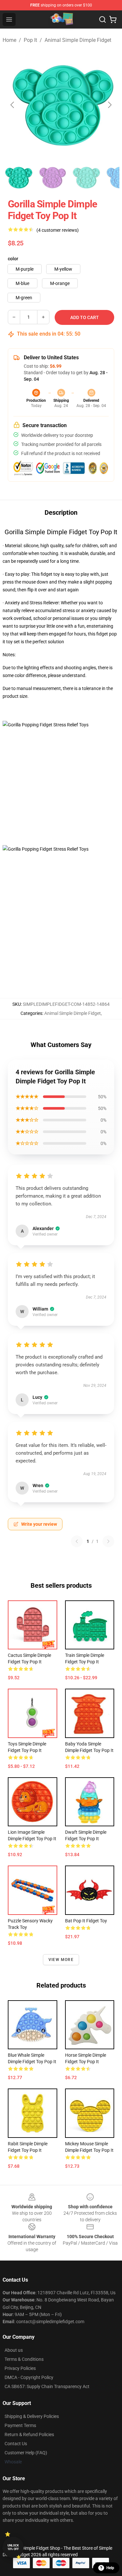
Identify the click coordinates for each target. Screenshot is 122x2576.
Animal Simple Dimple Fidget (78, 40)
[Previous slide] (13, 105)
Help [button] (110, 2568)
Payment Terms (20, 2425)
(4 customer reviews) (58, 230)
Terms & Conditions (24, 2359)
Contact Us (16, 2444)
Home (9, 40)
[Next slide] (109, 105)
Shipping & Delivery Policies (32, 2416)
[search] (102, 19)
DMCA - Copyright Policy (29, 2377)
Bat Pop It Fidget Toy (86, 1921)
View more (61, 1960)
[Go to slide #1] (18, 178)
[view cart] (113, 19)
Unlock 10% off (13, 2547)
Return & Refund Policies (29, 2434)
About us (14, 2350)
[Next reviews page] (108, 1541)
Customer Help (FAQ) (26, 2453)
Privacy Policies (20, 2368)
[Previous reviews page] (77, 1541)
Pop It (30, 40)
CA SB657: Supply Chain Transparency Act (47, 2386)
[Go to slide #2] (52, 178)
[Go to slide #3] (86, 178)
